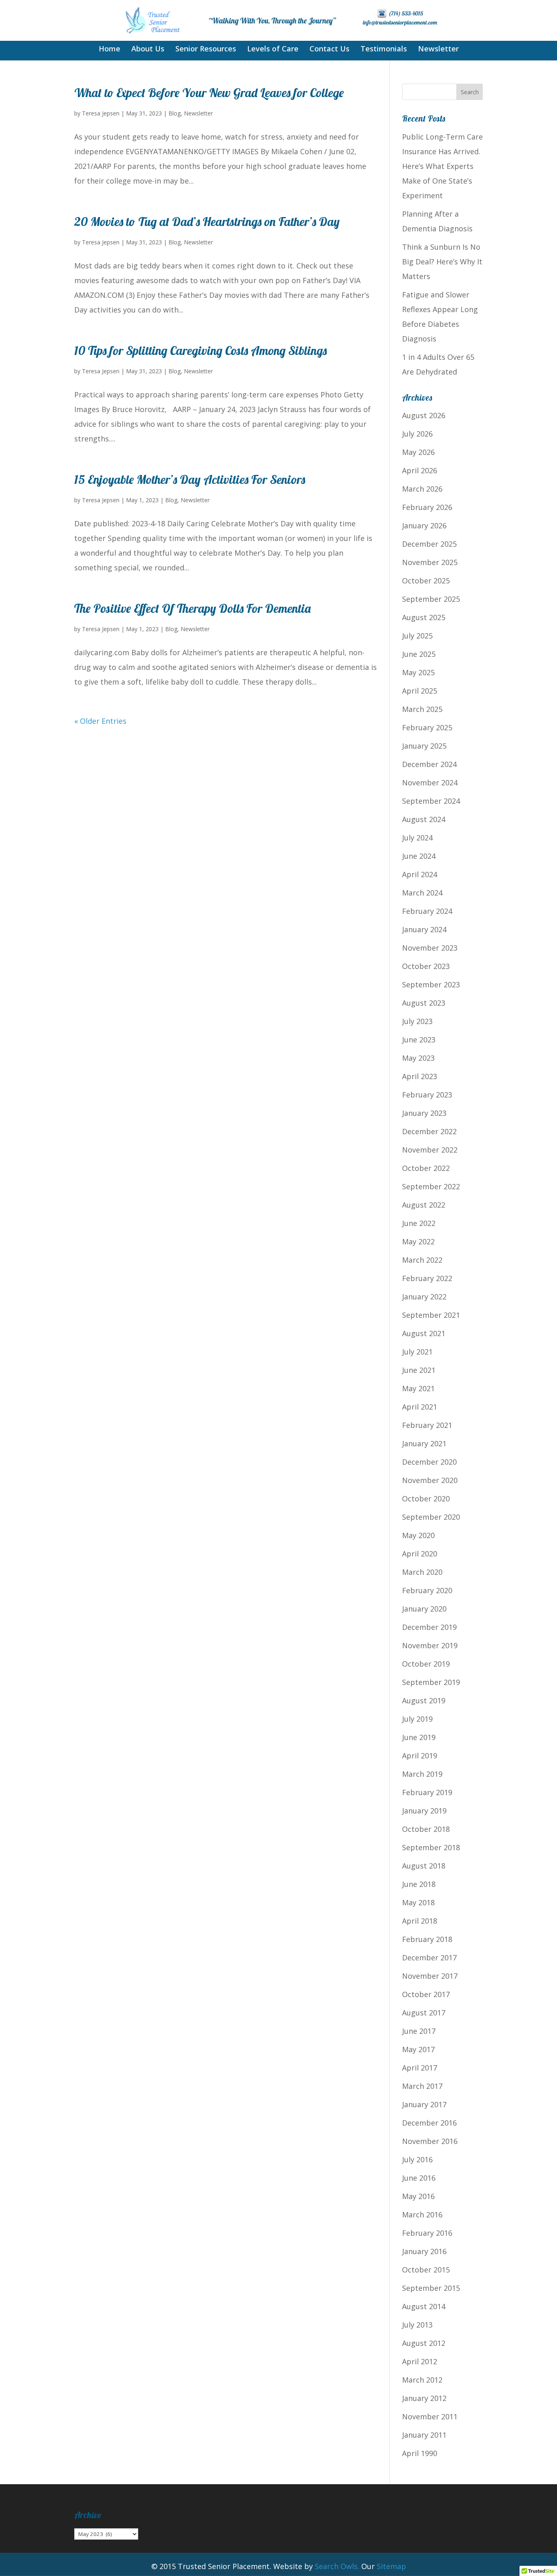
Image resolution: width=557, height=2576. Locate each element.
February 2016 (427, 2233)
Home (109, 50)
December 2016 (429, 2123)
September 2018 (431, 1847)
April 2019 (420, 1756)
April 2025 (420, 691)
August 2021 (424, 1333)
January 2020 (424, 1609)
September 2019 (431, 1682)
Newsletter (438, 50)
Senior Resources (206, 50)
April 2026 (420, 470)
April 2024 (420, 874)
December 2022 (429, 1131)
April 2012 (420, 2361)
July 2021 (417, 1352)
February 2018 (427, 1939)
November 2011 (430, 2416)
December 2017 (429, 1957)
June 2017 (419, 2031)
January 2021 (424, 1443)
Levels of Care (273, 50)
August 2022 (424, 1205)
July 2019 (417, 1719)
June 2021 (419, 1370)
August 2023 (424, 1003)
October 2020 (426, 1499)
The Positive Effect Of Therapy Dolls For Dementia (192, 608)
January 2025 (424, 746)
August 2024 (424, 819)
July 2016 (417, 2159)
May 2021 (418, 1388)
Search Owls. (337, 2566)
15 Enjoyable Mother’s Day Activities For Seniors (190, 479)
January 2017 (424, 2104)
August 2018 (424, 1866)
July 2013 (417, 2325)
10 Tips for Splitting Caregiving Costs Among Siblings (200, 350)
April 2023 (420, 1076)
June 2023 (419, 1040)
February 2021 (427, 1425)
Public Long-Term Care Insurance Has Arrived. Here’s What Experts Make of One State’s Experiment (442, 166)
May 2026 (418, 452)
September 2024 (431, 801)
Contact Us (329, 50)
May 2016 (418, 2196)
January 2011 (424, 2435)
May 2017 (418, 2049)
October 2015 (426, 2270)
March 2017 (422, 2086)
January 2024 (424, 929)
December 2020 (429, 1462)
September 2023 (431, 984)
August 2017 (424, 2013)
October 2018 (426, 1829)
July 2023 (417, 1021)
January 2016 (424, 2251)
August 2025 (424, 617)
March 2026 (422, 489)
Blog (175, 113)
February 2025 (427, 727)
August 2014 (424, 2306)
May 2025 (418, 672)
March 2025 (422, 709)
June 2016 (419, 2178)
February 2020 (427, 1590)
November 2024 (430, 783)
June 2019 (419, 1737)
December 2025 (429, 544)
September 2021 (431, 1315)
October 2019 (426, 1664)
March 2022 (422, 1260)
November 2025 (430, 562)
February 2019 (427, 1792)
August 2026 (424, 415)
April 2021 (420, 1407)
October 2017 (426, 1994)
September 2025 (431, 599)
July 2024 (417, 838)
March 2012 (422, 2380)
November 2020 (430, 1480)
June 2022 (419, 1223)
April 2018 (420, 1921)
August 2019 (424, 1700)
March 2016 (422, 2215)
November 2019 (430, 1645)
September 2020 (431, 1517)
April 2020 (420, 1554)
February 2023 (427, 1095)
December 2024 (429, 764)
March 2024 (422, 893)
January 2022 (424, 1297)
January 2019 (424, 1811)
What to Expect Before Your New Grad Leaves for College (209, 93)
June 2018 (419, 1884)
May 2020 (418, 1535)
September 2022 (431, 1186)
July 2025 (417, 636)
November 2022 (430, 1150)
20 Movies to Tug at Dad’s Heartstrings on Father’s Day (207, 222)
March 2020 (422, 1572)
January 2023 (424, 1113)
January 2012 (424, 2398)
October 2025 (426, 581)
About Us (148, 50)
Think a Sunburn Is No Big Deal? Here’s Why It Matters (442, 262)
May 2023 (418, 1058)
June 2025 (419, 654)
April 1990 (420, 2453)
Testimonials (384, 50)
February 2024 (427, 911)
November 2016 (430, 2141)
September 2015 (431, 2288)
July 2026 (417, 434)
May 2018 (418, 1902)
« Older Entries (100, 721)
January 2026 (424, 525)
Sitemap (391, 2566)
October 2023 (426, 966)
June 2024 (419, 856)
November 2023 (430, 948)
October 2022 (426, 1168)
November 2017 (430, 1976)
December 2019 (429, 1627)
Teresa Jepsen (101, 113)
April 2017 (420, 2068)
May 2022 (418, 1241)
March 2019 (422, 1774)
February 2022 (427, 1278)
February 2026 (427, 507)
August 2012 (424, 2343)
